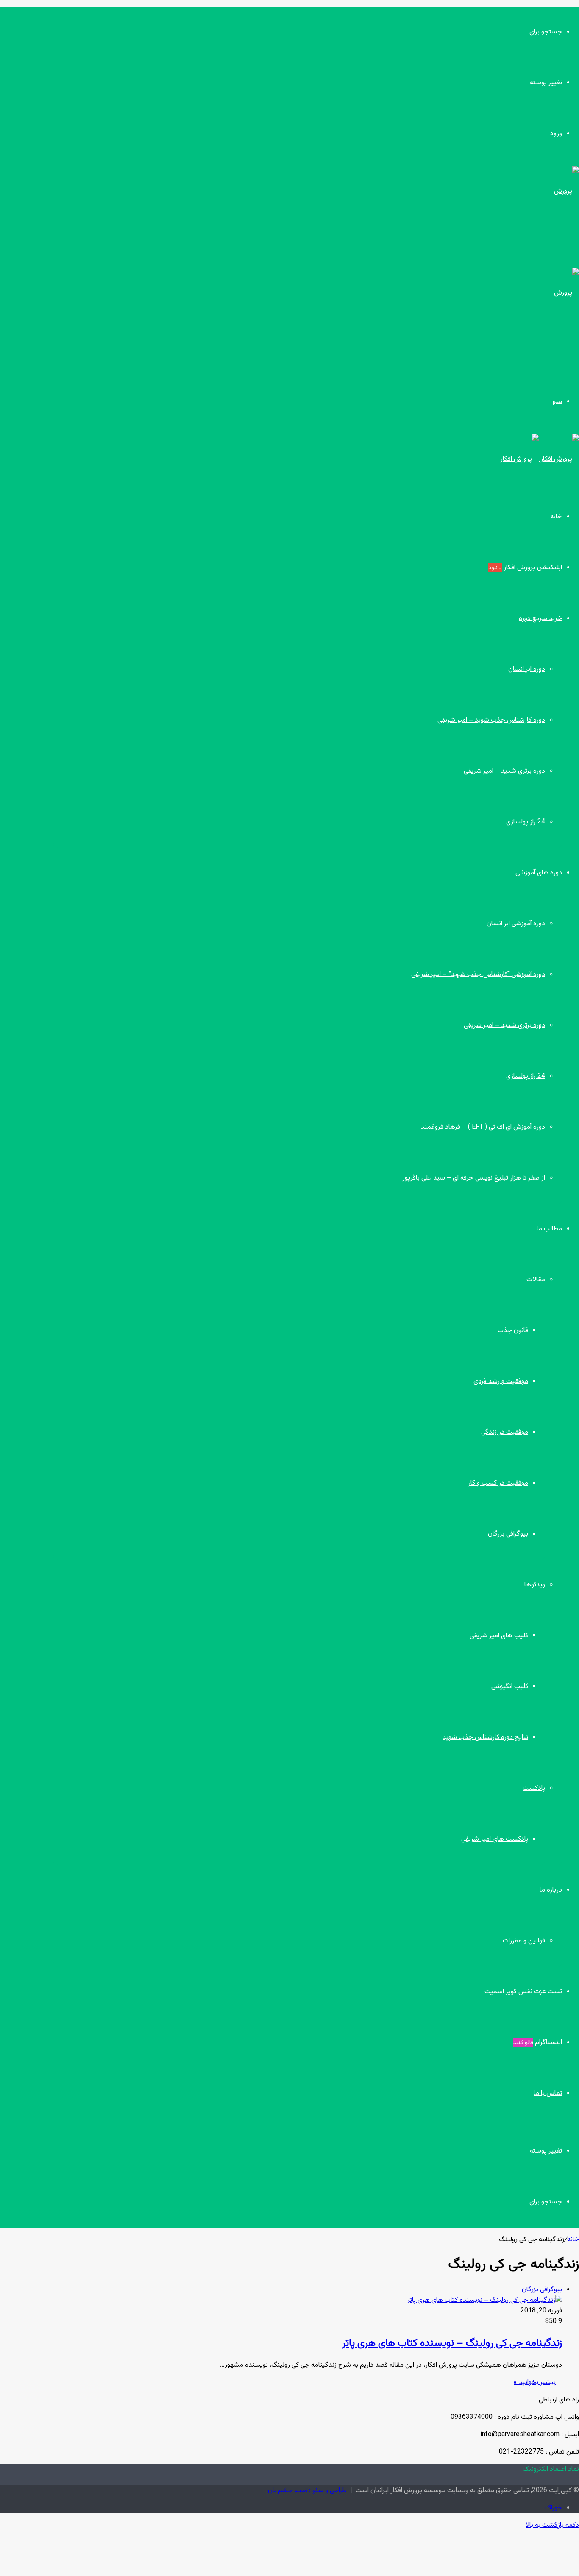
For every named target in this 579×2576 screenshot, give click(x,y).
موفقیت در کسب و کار (498, 1483)
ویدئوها (535, 1585)
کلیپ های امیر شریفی (499, 1636)
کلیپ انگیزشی (510, 1687)
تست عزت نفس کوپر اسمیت (523, 1992)
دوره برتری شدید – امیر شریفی (504, 771)
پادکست (534, 1788)
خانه (556, 517)
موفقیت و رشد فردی (501, 1381)
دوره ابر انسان (527, 669)
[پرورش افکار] (540, 459)
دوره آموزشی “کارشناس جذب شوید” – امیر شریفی (478, 975)
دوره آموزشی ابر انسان (516, 924)
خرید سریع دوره (540, 619)
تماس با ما (548, 2093)
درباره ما (551, 1890)
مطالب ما (549, 1229)
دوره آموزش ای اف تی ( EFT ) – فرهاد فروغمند (483, 1127)
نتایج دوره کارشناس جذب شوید (485, 1737)
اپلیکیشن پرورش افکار (525, 568)
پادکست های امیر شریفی (495, 1839)
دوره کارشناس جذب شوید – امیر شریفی (491, 720)
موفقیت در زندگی (505, 1432)
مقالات (536, 1280)
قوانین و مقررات (524, 1941)
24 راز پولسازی (526, 822)
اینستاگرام (537, 2043)
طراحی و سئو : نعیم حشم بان (307, 2491)
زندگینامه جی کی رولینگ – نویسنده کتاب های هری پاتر (452, 2343)
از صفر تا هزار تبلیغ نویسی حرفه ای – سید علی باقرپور (474, 1178)
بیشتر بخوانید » (535, 2383)
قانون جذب (513, 1331)
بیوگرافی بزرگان (508, 1534)
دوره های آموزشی (539, 873)
